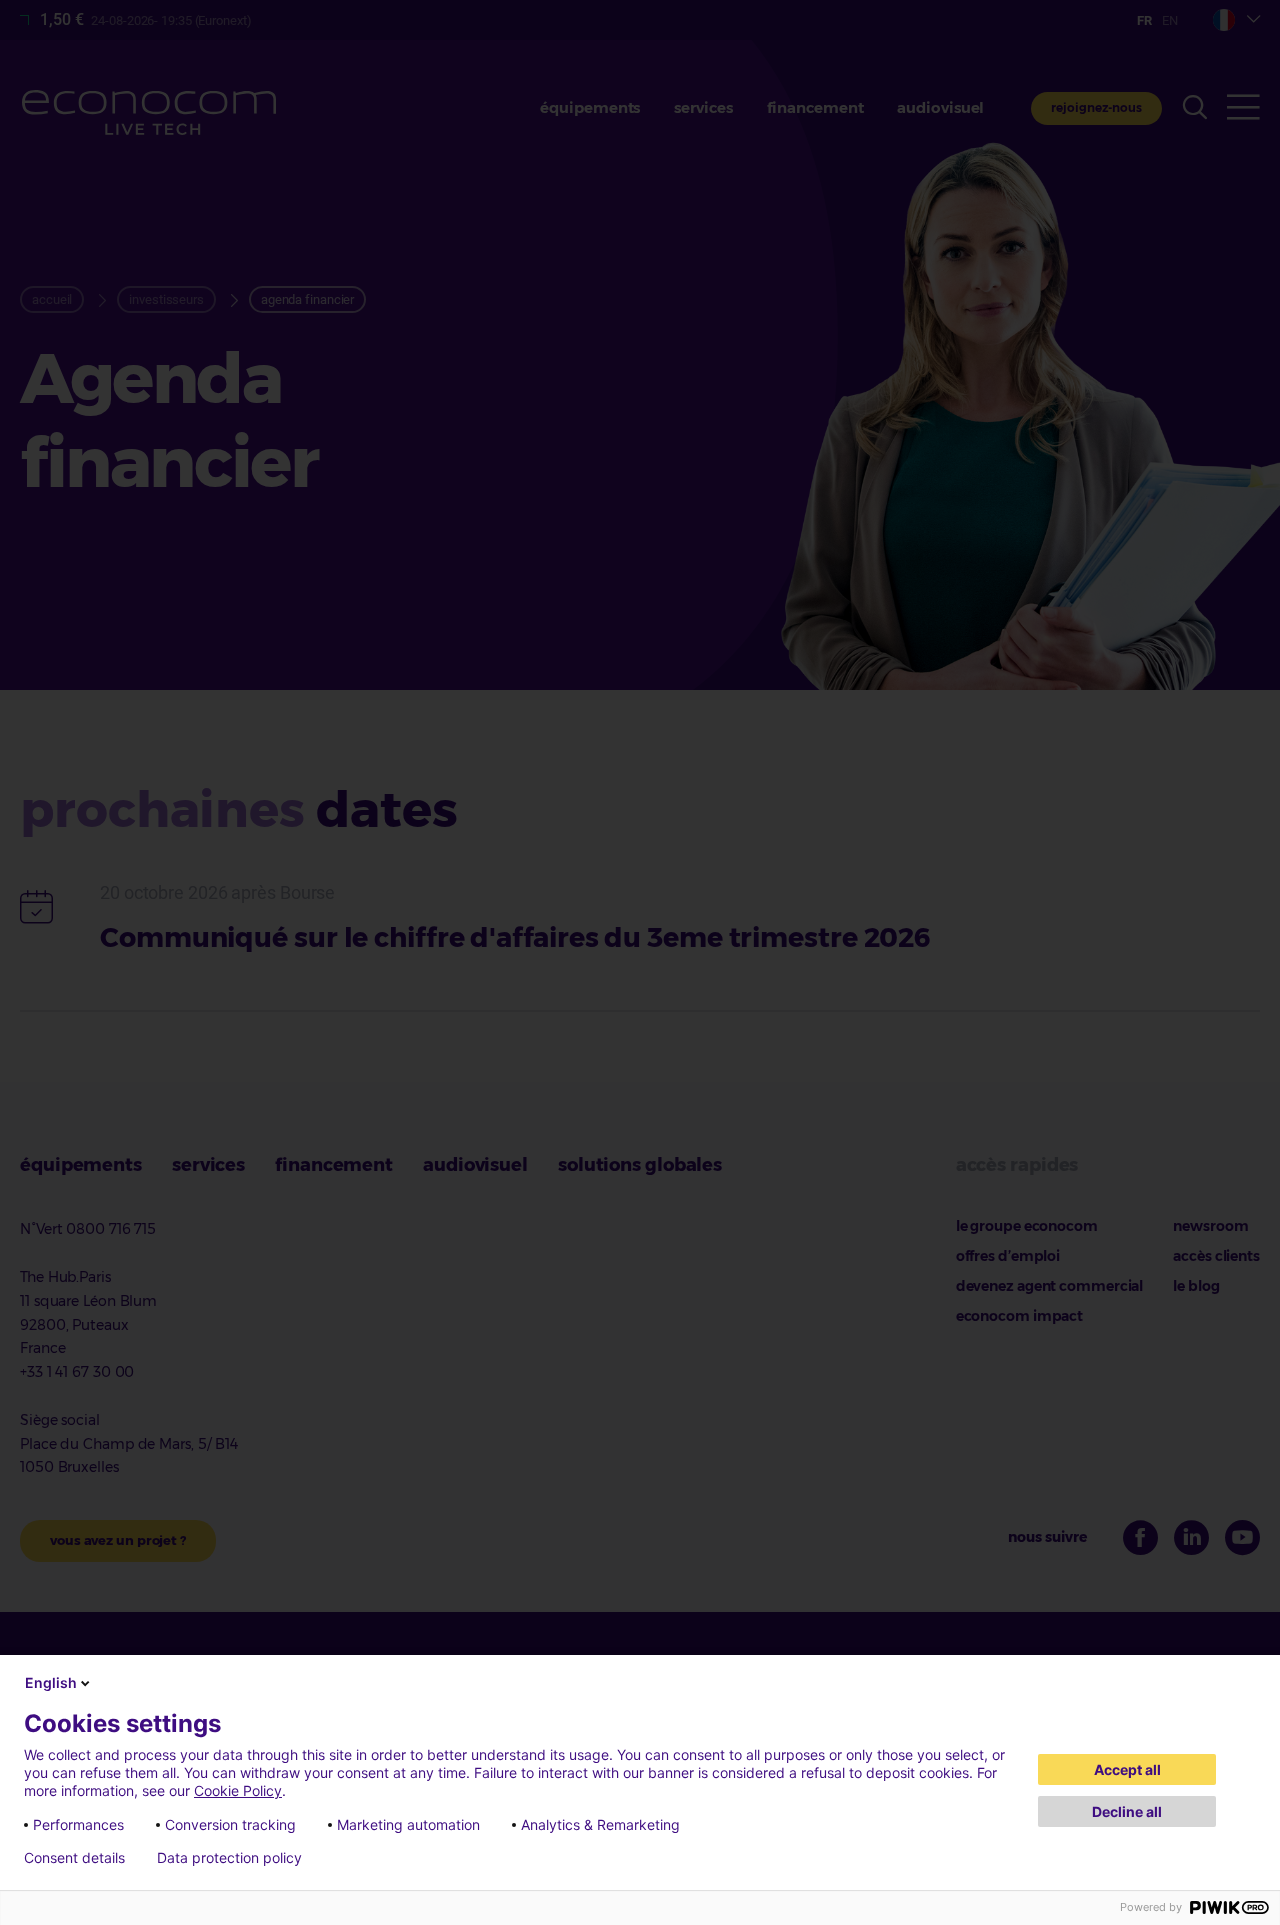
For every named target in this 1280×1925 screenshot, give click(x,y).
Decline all (1127, 1811)
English (51, 1682)
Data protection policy (229, 1858)
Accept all (1127, 1769)
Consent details (74, 1858)
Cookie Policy (238, 1790)
